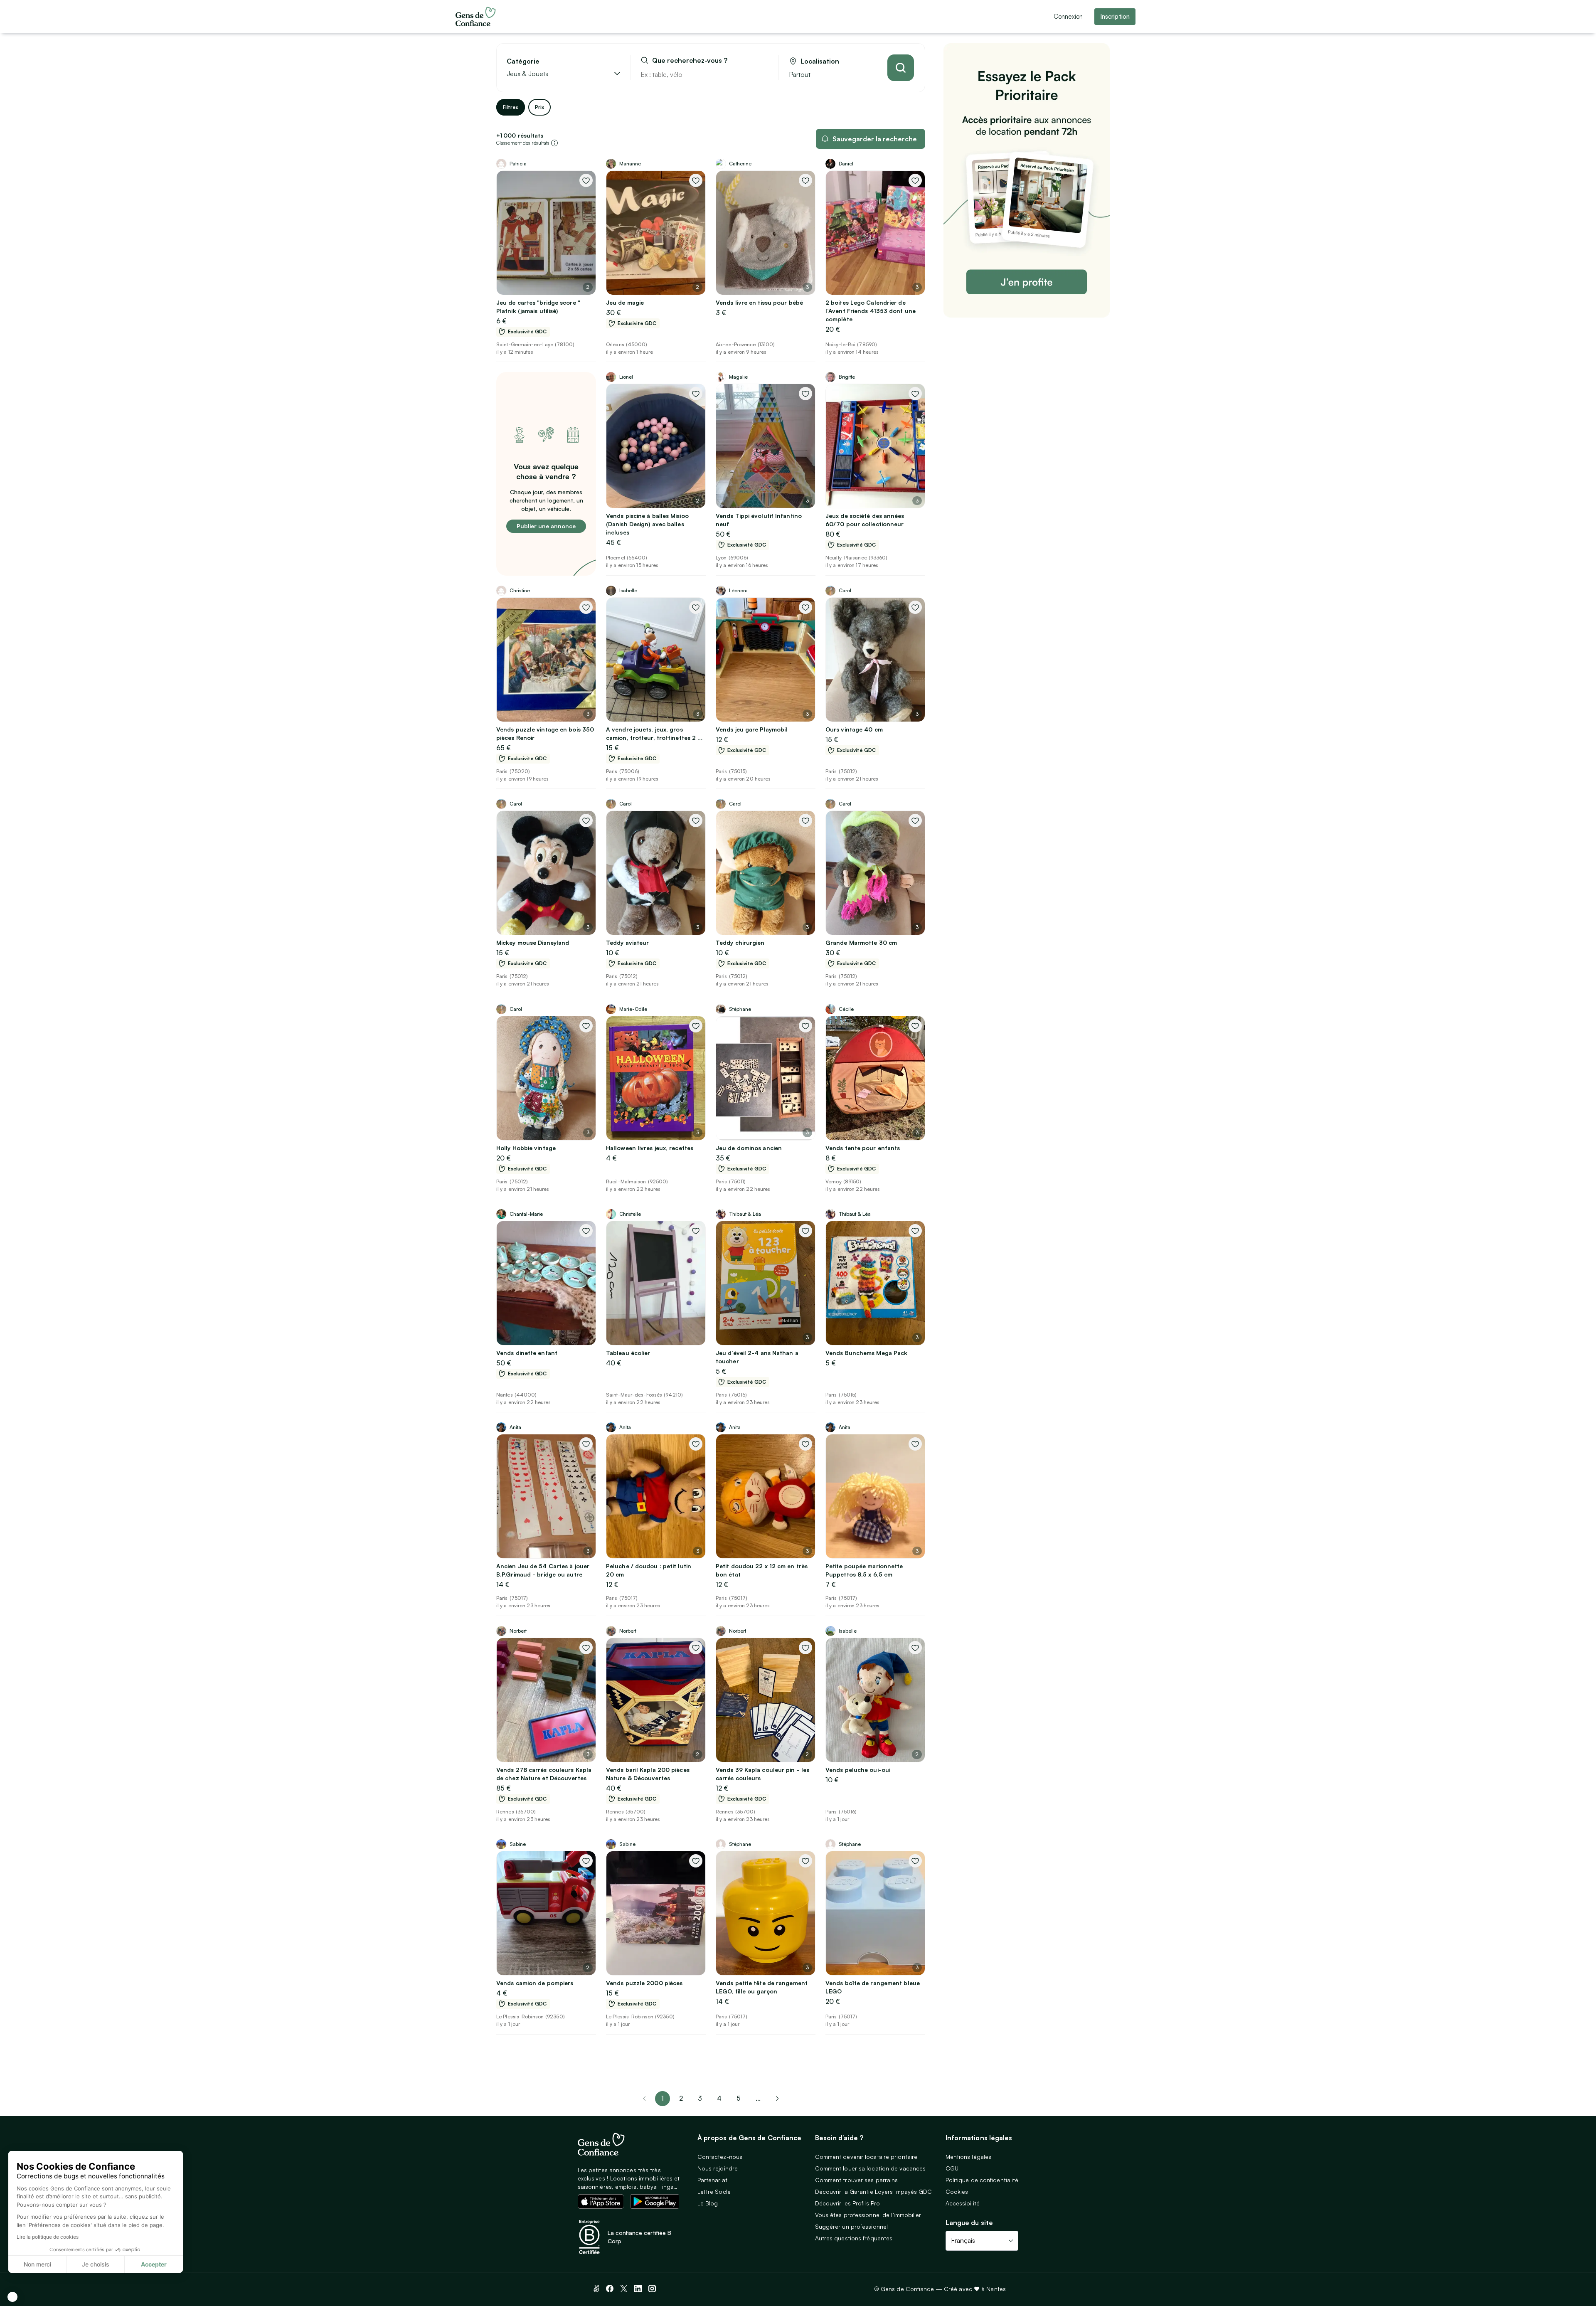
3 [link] (700, 2098)
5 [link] (739, 2098)
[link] (777, 2099)
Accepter (154, 2264)
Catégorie (523, 61)
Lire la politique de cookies (48, 2237)
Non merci (37, 2264)
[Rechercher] (901, 68)
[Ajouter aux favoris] (586, 180)
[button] (12, 2297)
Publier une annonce (546, 526)
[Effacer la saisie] (763, 74)
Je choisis (96, 2264)
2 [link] (681, 2098)
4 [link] (719, 2098)
